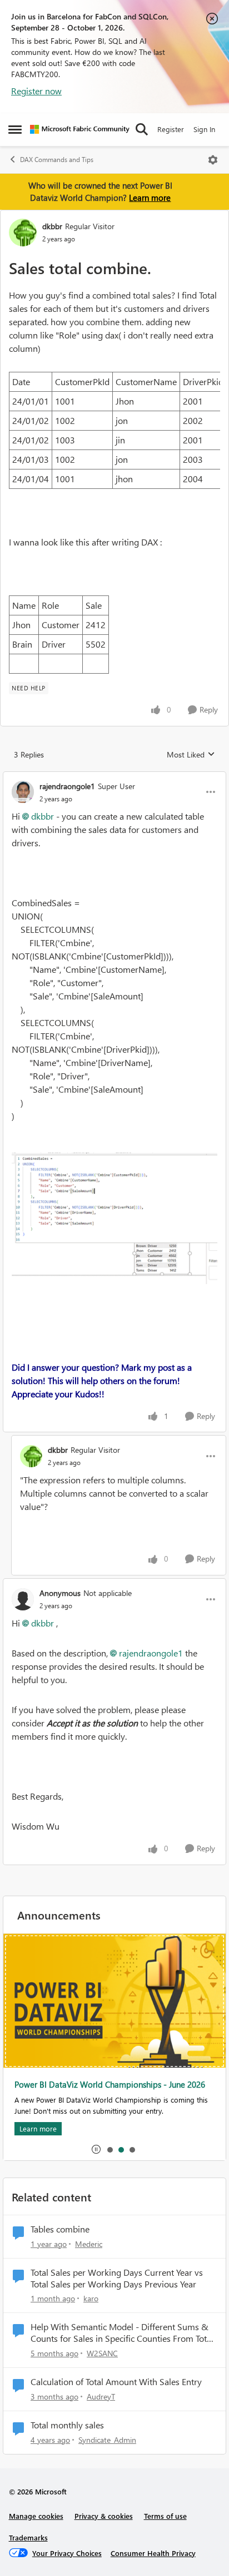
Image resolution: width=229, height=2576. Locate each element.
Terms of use (165, 2516)
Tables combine (60, 2229)
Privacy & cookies (104, 2516)
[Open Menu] (213, 160)
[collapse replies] (114, 777)
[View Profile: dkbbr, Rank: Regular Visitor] (23, 233)
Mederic (89, 2244)
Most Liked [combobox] (191, 755)
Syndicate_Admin (107, 2440)
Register (171, 129)
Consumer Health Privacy (153, 2553)
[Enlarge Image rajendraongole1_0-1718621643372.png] (114, 1218)
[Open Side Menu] (15, 129)
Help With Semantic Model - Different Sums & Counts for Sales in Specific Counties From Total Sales (122, 2333)
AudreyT (101, 2396)
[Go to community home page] (80, 129)
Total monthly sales (67, 2425)
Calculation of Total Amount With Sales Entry (116, 2382)
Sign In (204, 129)
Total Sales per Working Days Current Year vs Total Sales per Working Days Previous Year (117, 2278)
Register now (36, 91)
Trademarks (28, 2537)
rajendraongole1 (67, 786)
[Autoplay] (96, 2149)
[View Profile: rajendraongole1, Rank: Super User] (23, 792)
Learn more (150, 198)
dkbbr (52, 226)
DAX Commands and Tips (57, 160)
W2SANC (102, 2353)
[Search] (142, 129)
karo (91, 2298)
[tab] (109, 2149)
